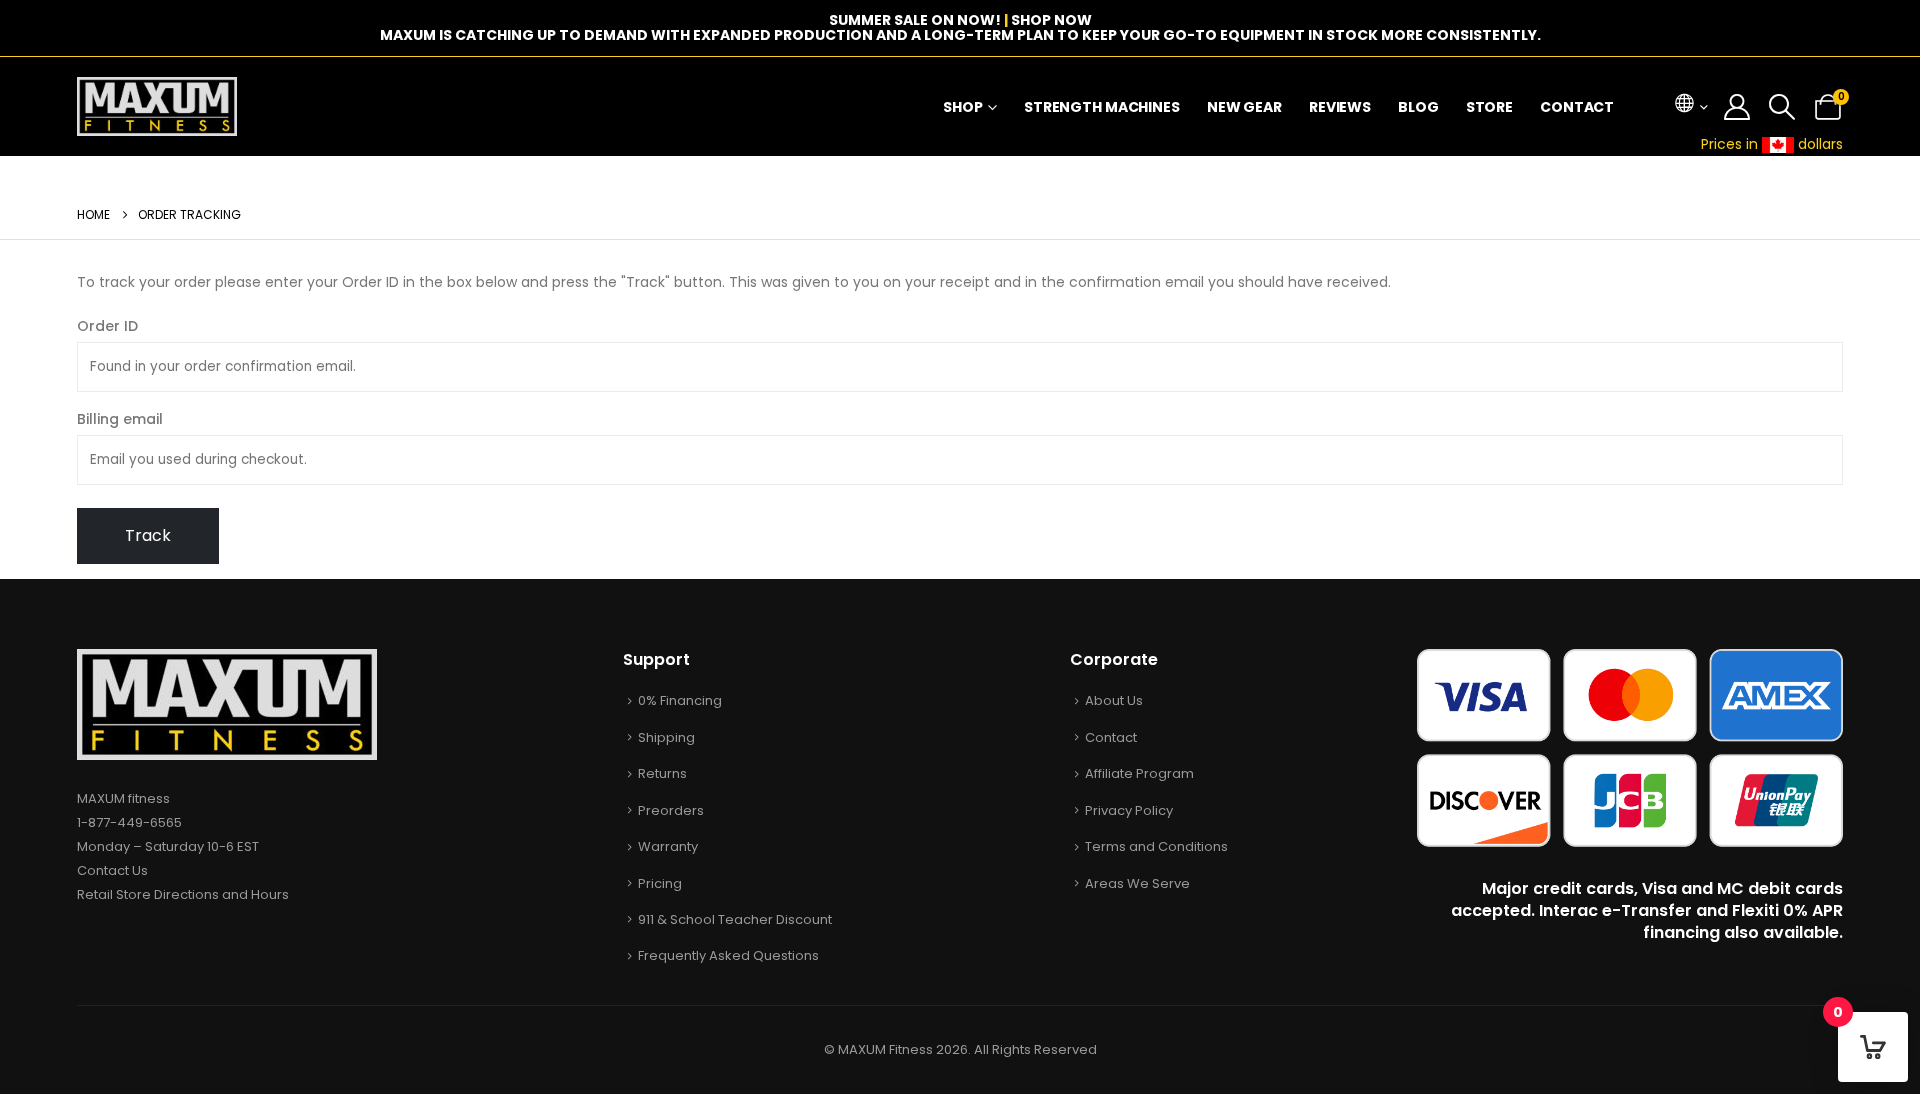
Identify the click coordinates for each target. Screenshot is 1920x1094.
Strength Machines (1102, 107)
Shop (963, 107)
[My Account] (1737, 107)
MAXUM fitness (123, 798)
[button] (1782, 107)
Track (148, 535)
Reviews (1340, 107)
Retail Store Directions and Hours (183, 894)
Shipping (666, 737)
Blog (1418, 107)
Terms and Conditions (1156, 846)
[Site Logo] (157, 106)
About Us (1114, 700)
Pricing (660, 883)
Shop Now (1051, 20)
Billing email (120, 419)
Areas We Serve (1137, 883)
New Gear (1244, 107)
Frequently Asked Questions (728, 955)
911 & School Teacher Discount (735, 919)
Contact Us (112, 870)
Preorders (671, 810)
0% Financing (680, 700)
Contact (1577, 107)
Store (1489, 107)
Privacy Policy (1129, 810)
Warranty (668, 846)
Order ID (107, 326)
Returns (662, 773)
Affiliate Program (1139, 773)
